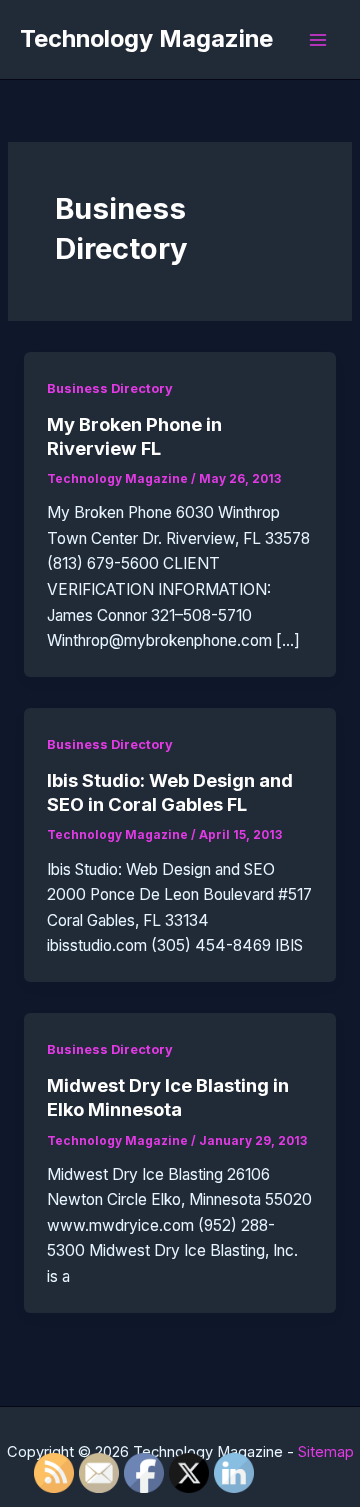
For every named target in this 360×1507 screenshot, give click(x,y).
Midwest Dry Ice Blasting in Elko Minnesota (168, 1097)
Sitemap (326, 1452)
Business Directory (110, 388)
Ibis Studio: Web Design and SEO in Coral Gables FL (170, 792)
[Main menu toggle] (318, 39)
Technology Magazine (146, 38)
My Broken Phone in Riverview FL (134, 436)
